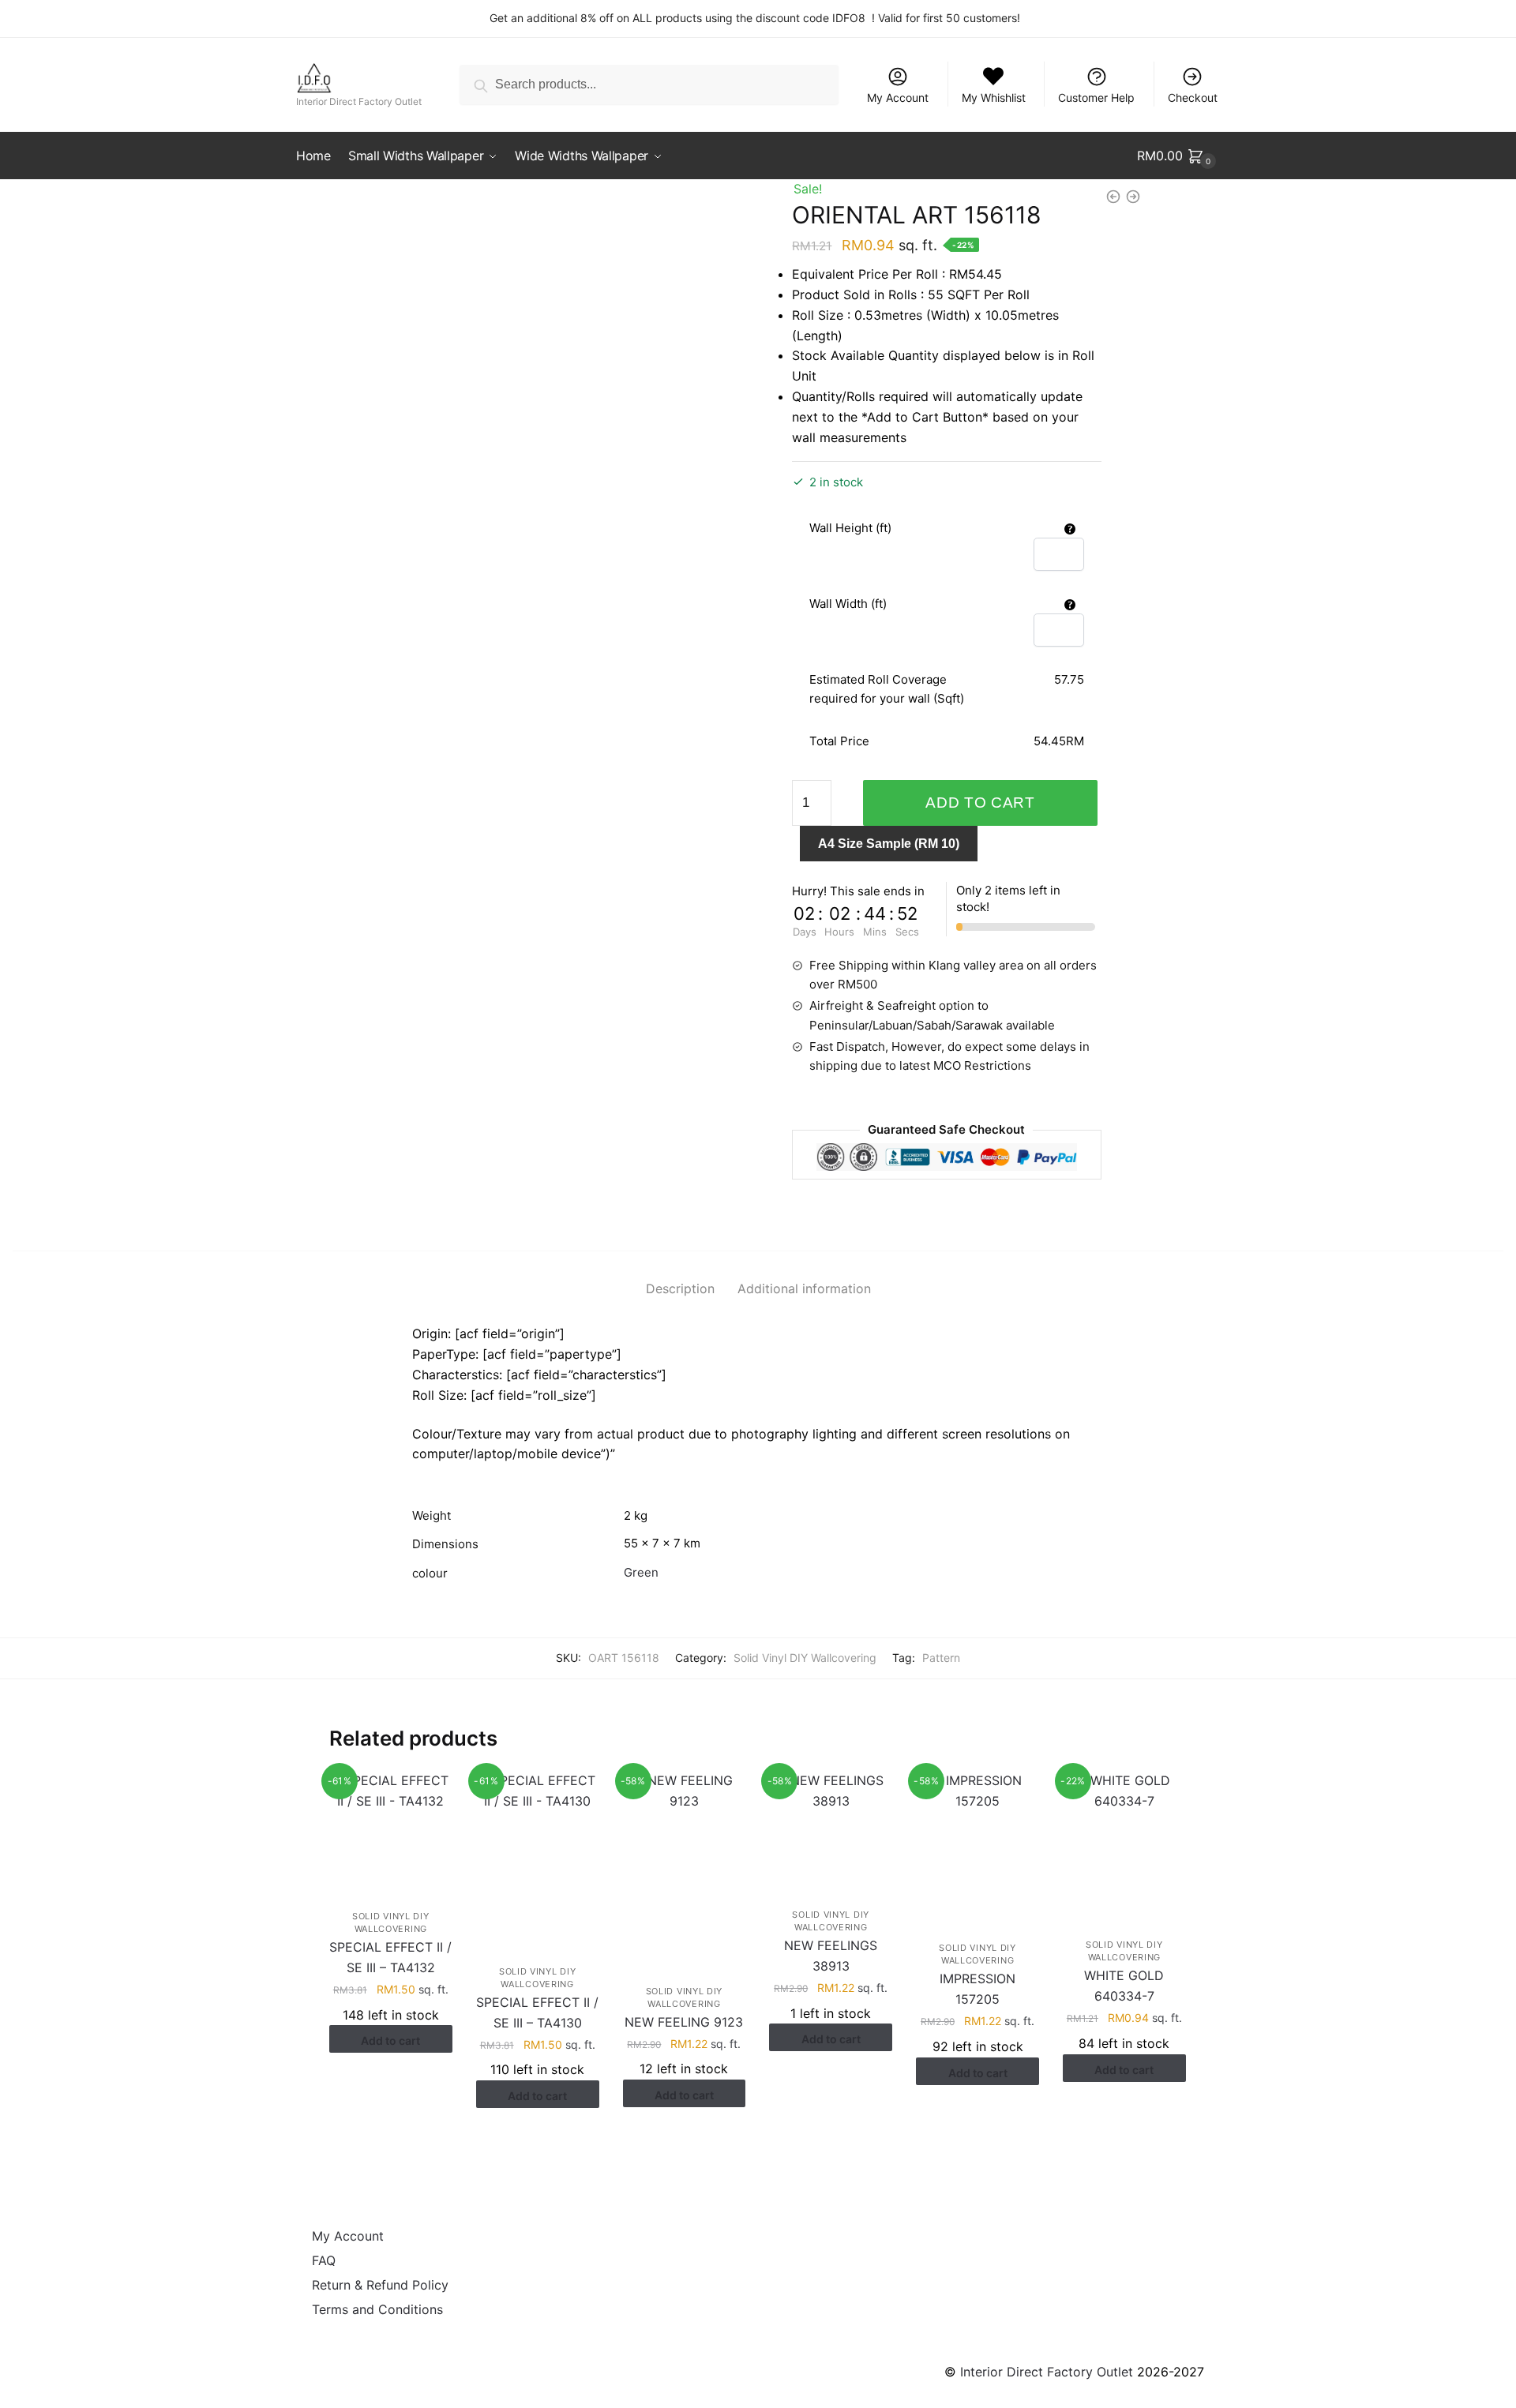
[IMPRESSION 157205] (978, 1845)
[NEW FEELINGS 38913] (831, 1829)
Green (641, 1572)
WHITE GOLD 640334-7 (1124, 1986)
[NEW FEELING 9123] (685, 1867)
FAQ (324, 2260)
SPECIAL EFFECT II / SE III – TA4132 (390, 1957)
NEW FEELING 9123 (684, 2022)
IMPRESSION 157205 (978, 1989)
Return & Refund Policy (380, 2285)
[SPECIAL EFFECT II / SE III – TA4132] (391, 1829)
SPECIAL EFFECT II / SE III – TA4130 (537, 2012)
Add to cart (980, 803)
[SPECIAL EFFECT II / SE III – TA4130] (538, 1857)
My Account (898, 98)
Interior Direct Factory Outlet (1047, 2372)
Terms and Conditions (377, 2309)
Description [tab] (680, 1288)
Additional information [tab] (804, 1288)
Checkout (1193, 98)
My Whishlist (994, 98)
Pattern (941, 1658)
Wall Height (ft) (850, 528)
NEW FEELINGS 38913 (831, 1956)
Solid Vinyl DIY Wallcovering (805, 1658)
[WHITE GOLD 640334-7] (1124, 1844)
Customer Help (1096, 98)
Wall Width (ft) (848, 604)
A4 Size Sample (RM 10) (889, 844)
